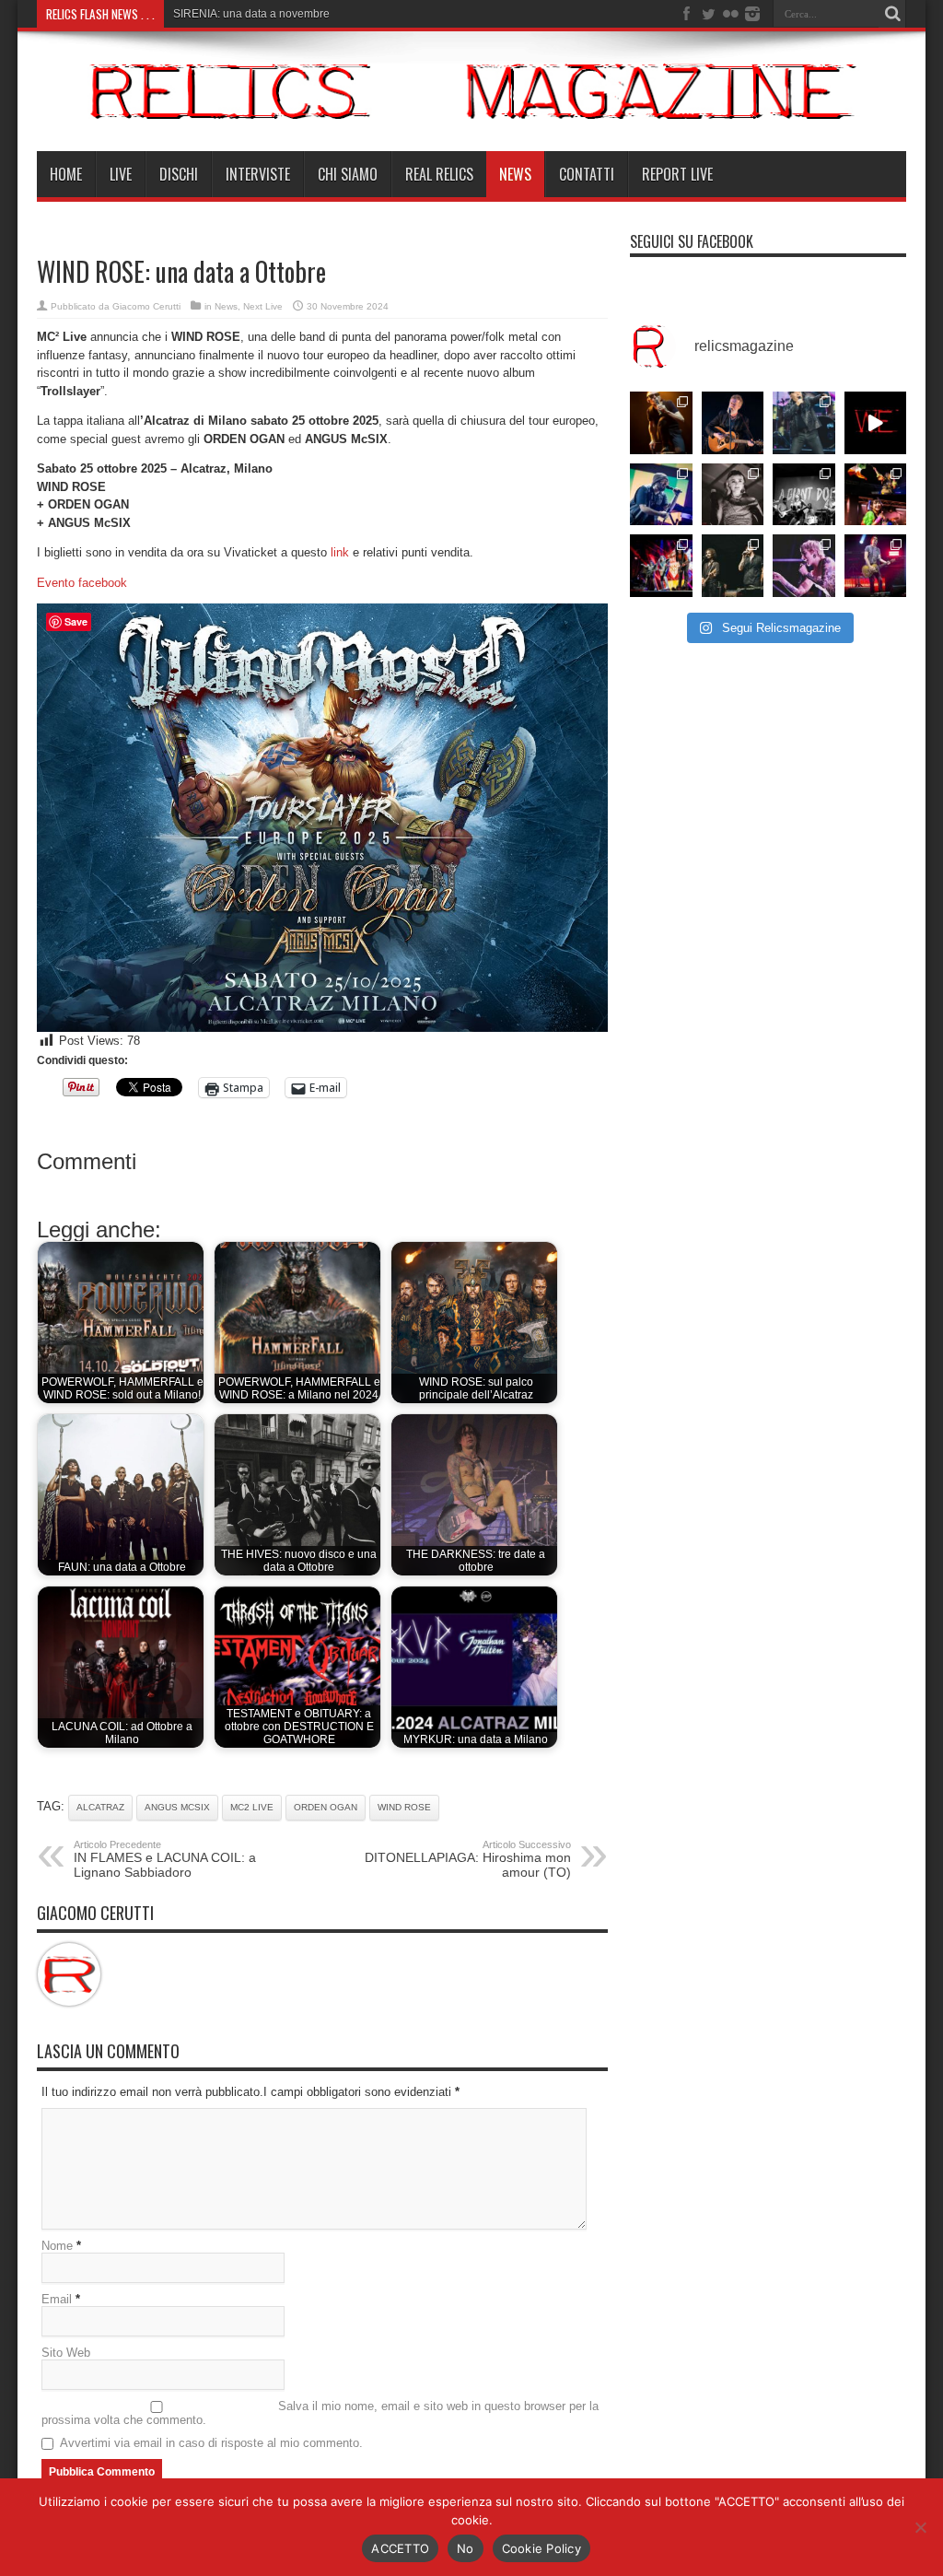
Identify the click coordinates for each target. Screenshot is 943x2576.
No (466, 2548)
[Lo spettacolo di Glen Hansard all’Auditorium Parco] (733, 423)
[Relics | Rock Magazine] (471, 105)
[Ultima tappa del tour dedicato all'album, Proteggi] (661, 423)
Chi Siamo (348, 174)
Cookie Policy (541, 2548)
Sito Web (66, 2353)
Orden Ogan (326, 1807)
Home (66, 174)
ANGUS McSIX (177, 1807)
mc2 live (252, 1807)
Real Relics (439, 174)
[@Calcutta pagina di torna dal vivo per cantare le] (661, 495)
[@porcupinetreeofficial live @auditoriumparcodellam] (876, 566)
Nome (57, 2246)
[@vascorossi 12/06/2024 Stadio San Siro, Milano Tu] (804, 423)
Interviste (258, 174)
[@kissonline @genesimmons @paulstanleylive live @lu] (661, 566)
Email (57, 2299)
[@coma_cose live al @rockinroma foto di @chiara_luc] (804, 566)
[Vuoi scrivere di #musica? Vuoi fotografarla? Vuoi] (876, 423)
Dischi (179, 174)
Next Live (263, 306)
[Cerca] (892, 14)
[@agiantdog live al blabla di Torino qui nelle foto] (804, 495)
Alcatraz (100, 1807)
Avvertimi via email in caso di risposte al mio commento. (211, 2443)
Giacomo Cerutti (146, 306)
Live (121, 174)
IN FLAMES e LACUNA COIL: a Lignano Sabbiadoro (165, 1859)
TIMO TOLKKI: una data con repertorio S (274, 14)
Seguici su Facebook (692, 241)
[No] (920, 2527)
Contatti (587, 174)
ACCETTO (400, 2548)
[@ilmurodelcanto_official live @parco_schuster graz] (733, 566)
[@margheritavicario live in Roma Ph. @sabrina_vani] (733, 495)
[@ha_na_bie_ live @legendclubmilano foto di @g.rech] (876, 495)
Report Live (677, 174)
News (515, 174)
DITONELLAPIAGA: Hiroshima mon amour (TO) (468, 1859)
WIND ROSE (404, 1807)
